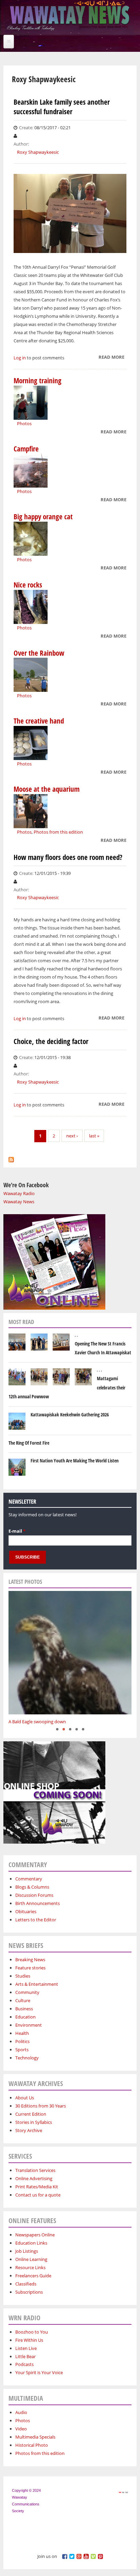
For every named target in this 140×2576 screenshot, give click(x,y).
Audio (21, 2412)
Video (21, 2429)
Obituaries (26, 1911)
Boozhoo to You (32, 2332)
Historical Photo (32, 2445)
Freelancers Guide (33, 2276)
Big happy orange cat (43, 517)
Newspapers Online (35, 2235)
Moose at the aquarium (47, 789)
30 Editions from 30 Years (41, 2106)
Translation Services (35, 2170)
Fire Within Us (29, 2340)
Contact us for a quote (38, 2195)
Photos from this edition (58, 832)
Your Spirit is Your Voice (39, 2372)
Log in (20, 358)
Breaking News (30, 1960)
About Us (25, 2098)
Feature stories (30, 1968)
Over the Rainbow (39, 653)
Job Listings (27, 2251)
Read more (111, 358)
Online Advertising (34, 2178)
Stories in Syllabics (34, 2122)
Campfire (26, 449)
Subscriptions (29, 2292)
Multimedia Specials (35, 2437)
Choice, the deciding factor (51, 1041)
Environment (29, 2025)
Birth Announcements (38, 1903)
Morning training (38, 381)
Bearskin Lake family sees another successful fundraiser (62, 107)
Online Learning (31, 2259)
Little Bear (25, 2356)
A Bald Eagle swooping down (37, 1722)
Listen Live (26, 2348)
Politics (22, 2041)
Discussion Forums (34, 1895)
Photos (24, 423)
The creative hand (39, 721)
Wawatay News (19, 1202)
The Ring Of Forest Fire (29, 1443)
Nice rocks (28, 585)
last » (94, 1136)
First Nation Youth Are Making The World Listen (75, 1461)
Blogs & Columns (32, 1887)
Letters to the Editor (36, 1920)
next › (72, 1136)
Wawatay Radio (19, 1193)
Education (25, 2017)
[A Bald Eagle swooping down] (70, 1653)
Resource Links (30, 2267)
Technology (27, 2058)
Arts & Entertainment (37, 1984)
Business (24, 2009)
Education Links (31, 2243)
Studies (23, 1976)
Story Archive (29, 2130)
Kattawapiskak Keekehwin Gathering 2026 (70, 1414)
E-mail (17, 1531)
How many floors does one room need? (68, 857)
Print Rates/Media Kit (37, 2187)
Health (22, 2033)
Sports (22, 2050)
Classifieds (26, 2284)
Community (27, 1992)
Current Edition (31, 2114)
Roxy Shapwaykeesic (38, 152)
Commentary (29, 1879)
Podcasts (24, 2364)
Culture (23, 2000)
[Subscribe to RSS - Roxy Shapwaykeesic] (11, 1158)
